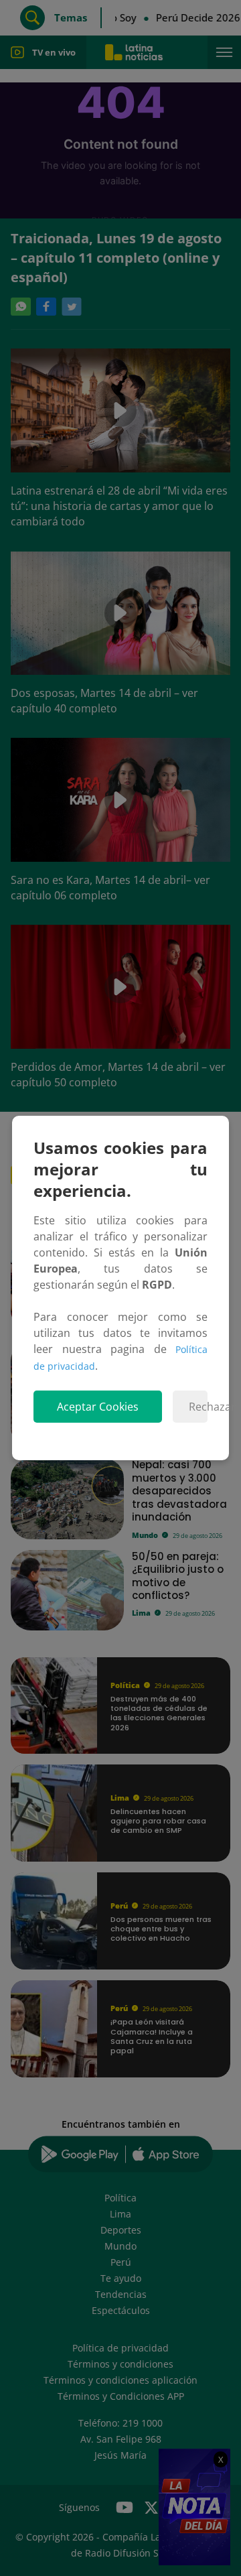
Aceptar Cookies (98, 1407)
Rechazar (198, 1407)
